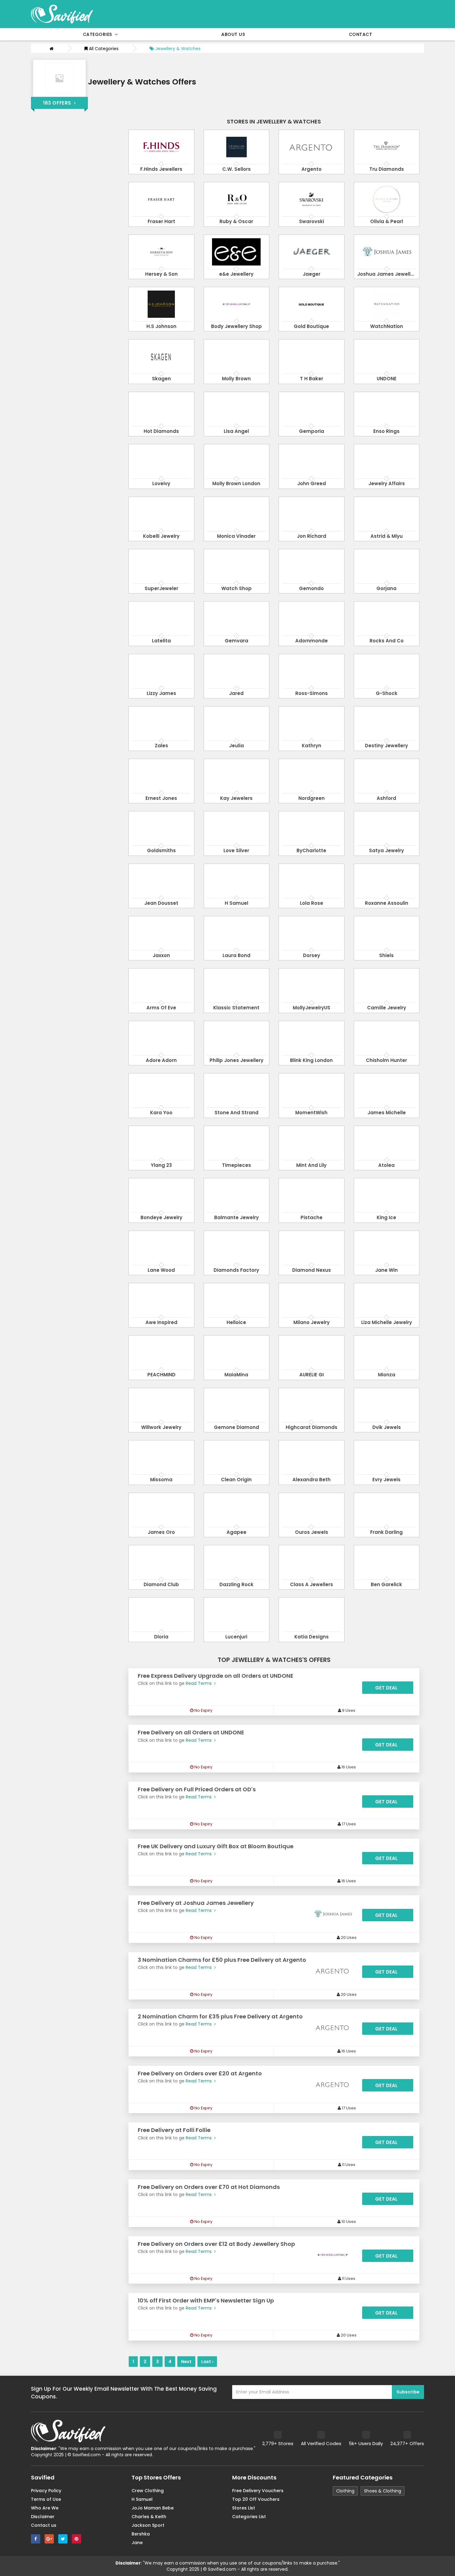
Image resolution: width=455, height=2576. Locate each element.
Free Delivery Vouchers (258, 2491)
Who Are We (45, 2508)
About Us (233, 34)
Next (186, 2362)
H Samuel (142, 2499)
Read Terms (199, 1683)
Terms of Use (46, 2499)
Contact (361, 34)
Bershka (141, 2534)
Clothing (345, 2491)
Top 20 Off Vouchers (256, 2499)
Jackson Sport (148, 2525)
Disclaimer (43, 2517)
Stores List (244, 2508)
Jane (137, 2543)
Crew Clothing (148, 2491)
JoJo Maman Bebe (153, 2508)
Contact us (44, 2525)
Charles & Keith (149, 2517)
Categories (99, 34)
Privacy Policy (46, 2491)
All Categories (103, 49)
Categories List (249, 2517)
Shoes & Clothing (383, 2491)
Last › (207, 2362)
